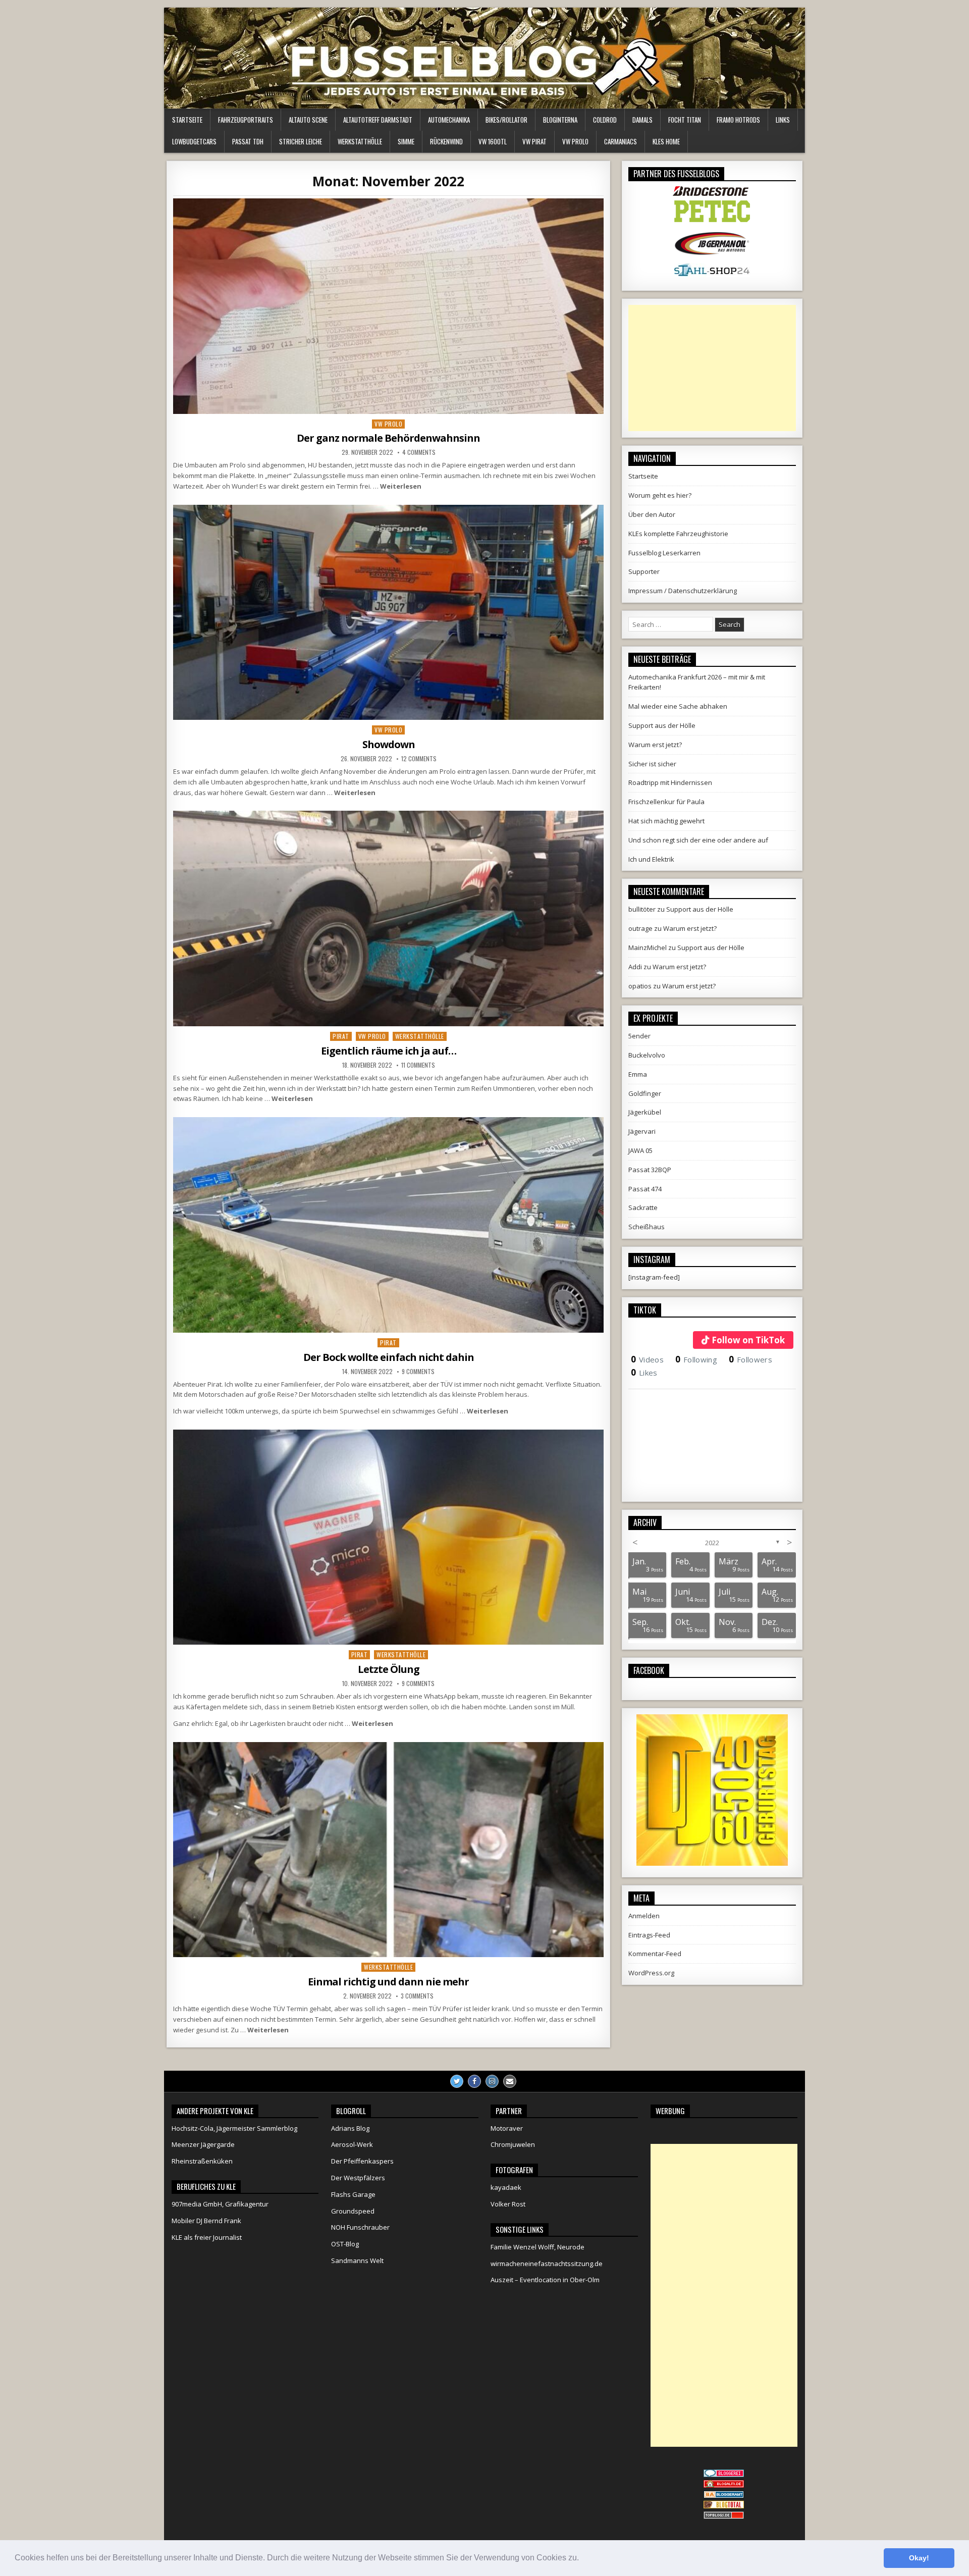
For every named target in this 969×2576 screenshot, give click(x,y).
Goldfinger (645, 1093)
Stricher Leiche (301, 141)
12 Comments (419, 759)
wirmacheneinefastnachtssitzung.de (547, 2264)
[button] (582, 2559)
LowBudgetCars (194, 141)
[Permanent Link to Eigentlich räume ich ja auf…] (388, 918)
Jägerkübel (645, 1112)
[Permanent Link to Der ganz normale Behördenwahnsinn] (388, 306)
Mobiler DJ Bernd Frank (206, 2221)
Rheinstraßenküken (202, 2161)
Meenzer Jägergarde (203, 2144)
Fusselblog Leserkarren (664, 553)
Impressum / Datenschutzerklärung (683, 591)
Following (696, 1359)
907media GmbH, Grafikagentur (220, 2204)
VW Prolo (575, 141)
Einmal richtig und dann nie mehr (388, 1982)
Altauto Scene (308, 120)
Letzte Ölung (389, 1669)
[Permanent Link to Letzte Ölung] (388, 1537)
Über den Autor (652, 514)
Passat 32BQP (650, 1170)
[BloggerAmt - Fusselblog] (724, 2485)
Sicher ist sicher (652, 764)
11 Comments (418, 1065)
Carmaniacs (621, 141)
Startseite (187, 120)
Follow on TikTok (748, 1340)
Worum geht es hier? (660, 495)
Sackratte (643, 1207)
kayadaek (506, 2187)
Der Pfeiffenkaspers (362, 2161)
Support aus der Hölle (662, 725)
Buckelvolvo (647, 1055)
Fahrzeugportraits (246, 120)
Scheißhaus (647, 1227)
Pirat (341, 1036)
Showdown (389, 744)
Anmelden (644, 1916)
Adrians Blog (350, 2128)
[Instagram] (492, 2081)
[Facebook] (474, 2081)
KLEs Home (666, 141)
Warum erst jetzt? (655, 745)
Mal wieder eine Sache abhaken (678, 706)
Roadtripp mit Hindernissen (670, 782)
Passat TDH (248, 141)
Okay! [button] (919, 2558)
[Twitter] (457, 2081)
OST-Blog (345, 2244)
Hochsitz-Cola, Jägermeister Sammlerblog (234, 2128)
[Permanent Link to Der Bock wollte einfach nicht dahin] (388, 1225)
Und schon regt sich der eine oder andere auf (698, 840)
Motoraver (507, 2128)
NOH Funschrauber (360, 2227)
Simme (406, 141)
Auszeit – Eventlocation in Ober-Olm (545, 2280)
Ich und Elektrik (651, 859)
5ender (639, 1036)
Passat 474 (645, 1189)
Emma (638, 1074)
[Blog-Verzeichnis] (724, 2475)
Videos (647, 1359)
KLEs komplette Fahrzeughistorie (678, 534)
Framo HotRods (738, 120)
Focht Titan (685, 120)
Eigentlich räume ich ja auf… (389, 1051)
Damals (642, 120)
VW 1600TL (493, 141)
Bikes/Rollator (506, 120)
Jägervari (642, 1131)
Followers (750, 1359)
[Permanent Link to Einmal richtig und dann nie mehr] (388, 1850)
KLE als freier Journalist (207, 2237)
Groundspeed (353, 2211)
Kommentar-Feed (655, 1954)
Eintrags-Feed (649, 1935)
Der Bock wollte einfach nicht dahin (389, 1357)
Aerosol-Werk (352, 2144)
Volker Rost (508, 2204)
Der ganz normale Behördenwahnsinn (388, 438)
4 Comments (419, 452)
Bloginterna (560, 120)
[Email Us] (510, 2081)
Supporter (644, 571)
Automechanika (449, 120)
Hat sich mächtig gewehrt (666, 821)
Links (783, 120)
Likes (644, 1373)
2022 (712, 1543)
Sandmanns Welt (357, 2260)
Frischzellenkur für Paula (666, 802)
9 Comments (418, 1372)
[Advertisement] (712, 368)
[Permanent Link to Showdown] (388, 613)
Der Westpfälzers (358, 2178)
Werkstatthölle (360, 141)
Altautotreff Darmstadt (378, 120)
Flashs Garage (353, 2194)
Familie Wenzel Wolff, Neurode (537, 2247)
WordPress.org (651, 1973)
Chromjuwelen (513, 2144)
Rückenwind (446, 141)
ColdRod (605, 120)
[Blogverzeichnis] (724, 2496)
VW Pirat (534, 141)
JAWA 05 (640, 1150)
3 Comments (417, 1996)
